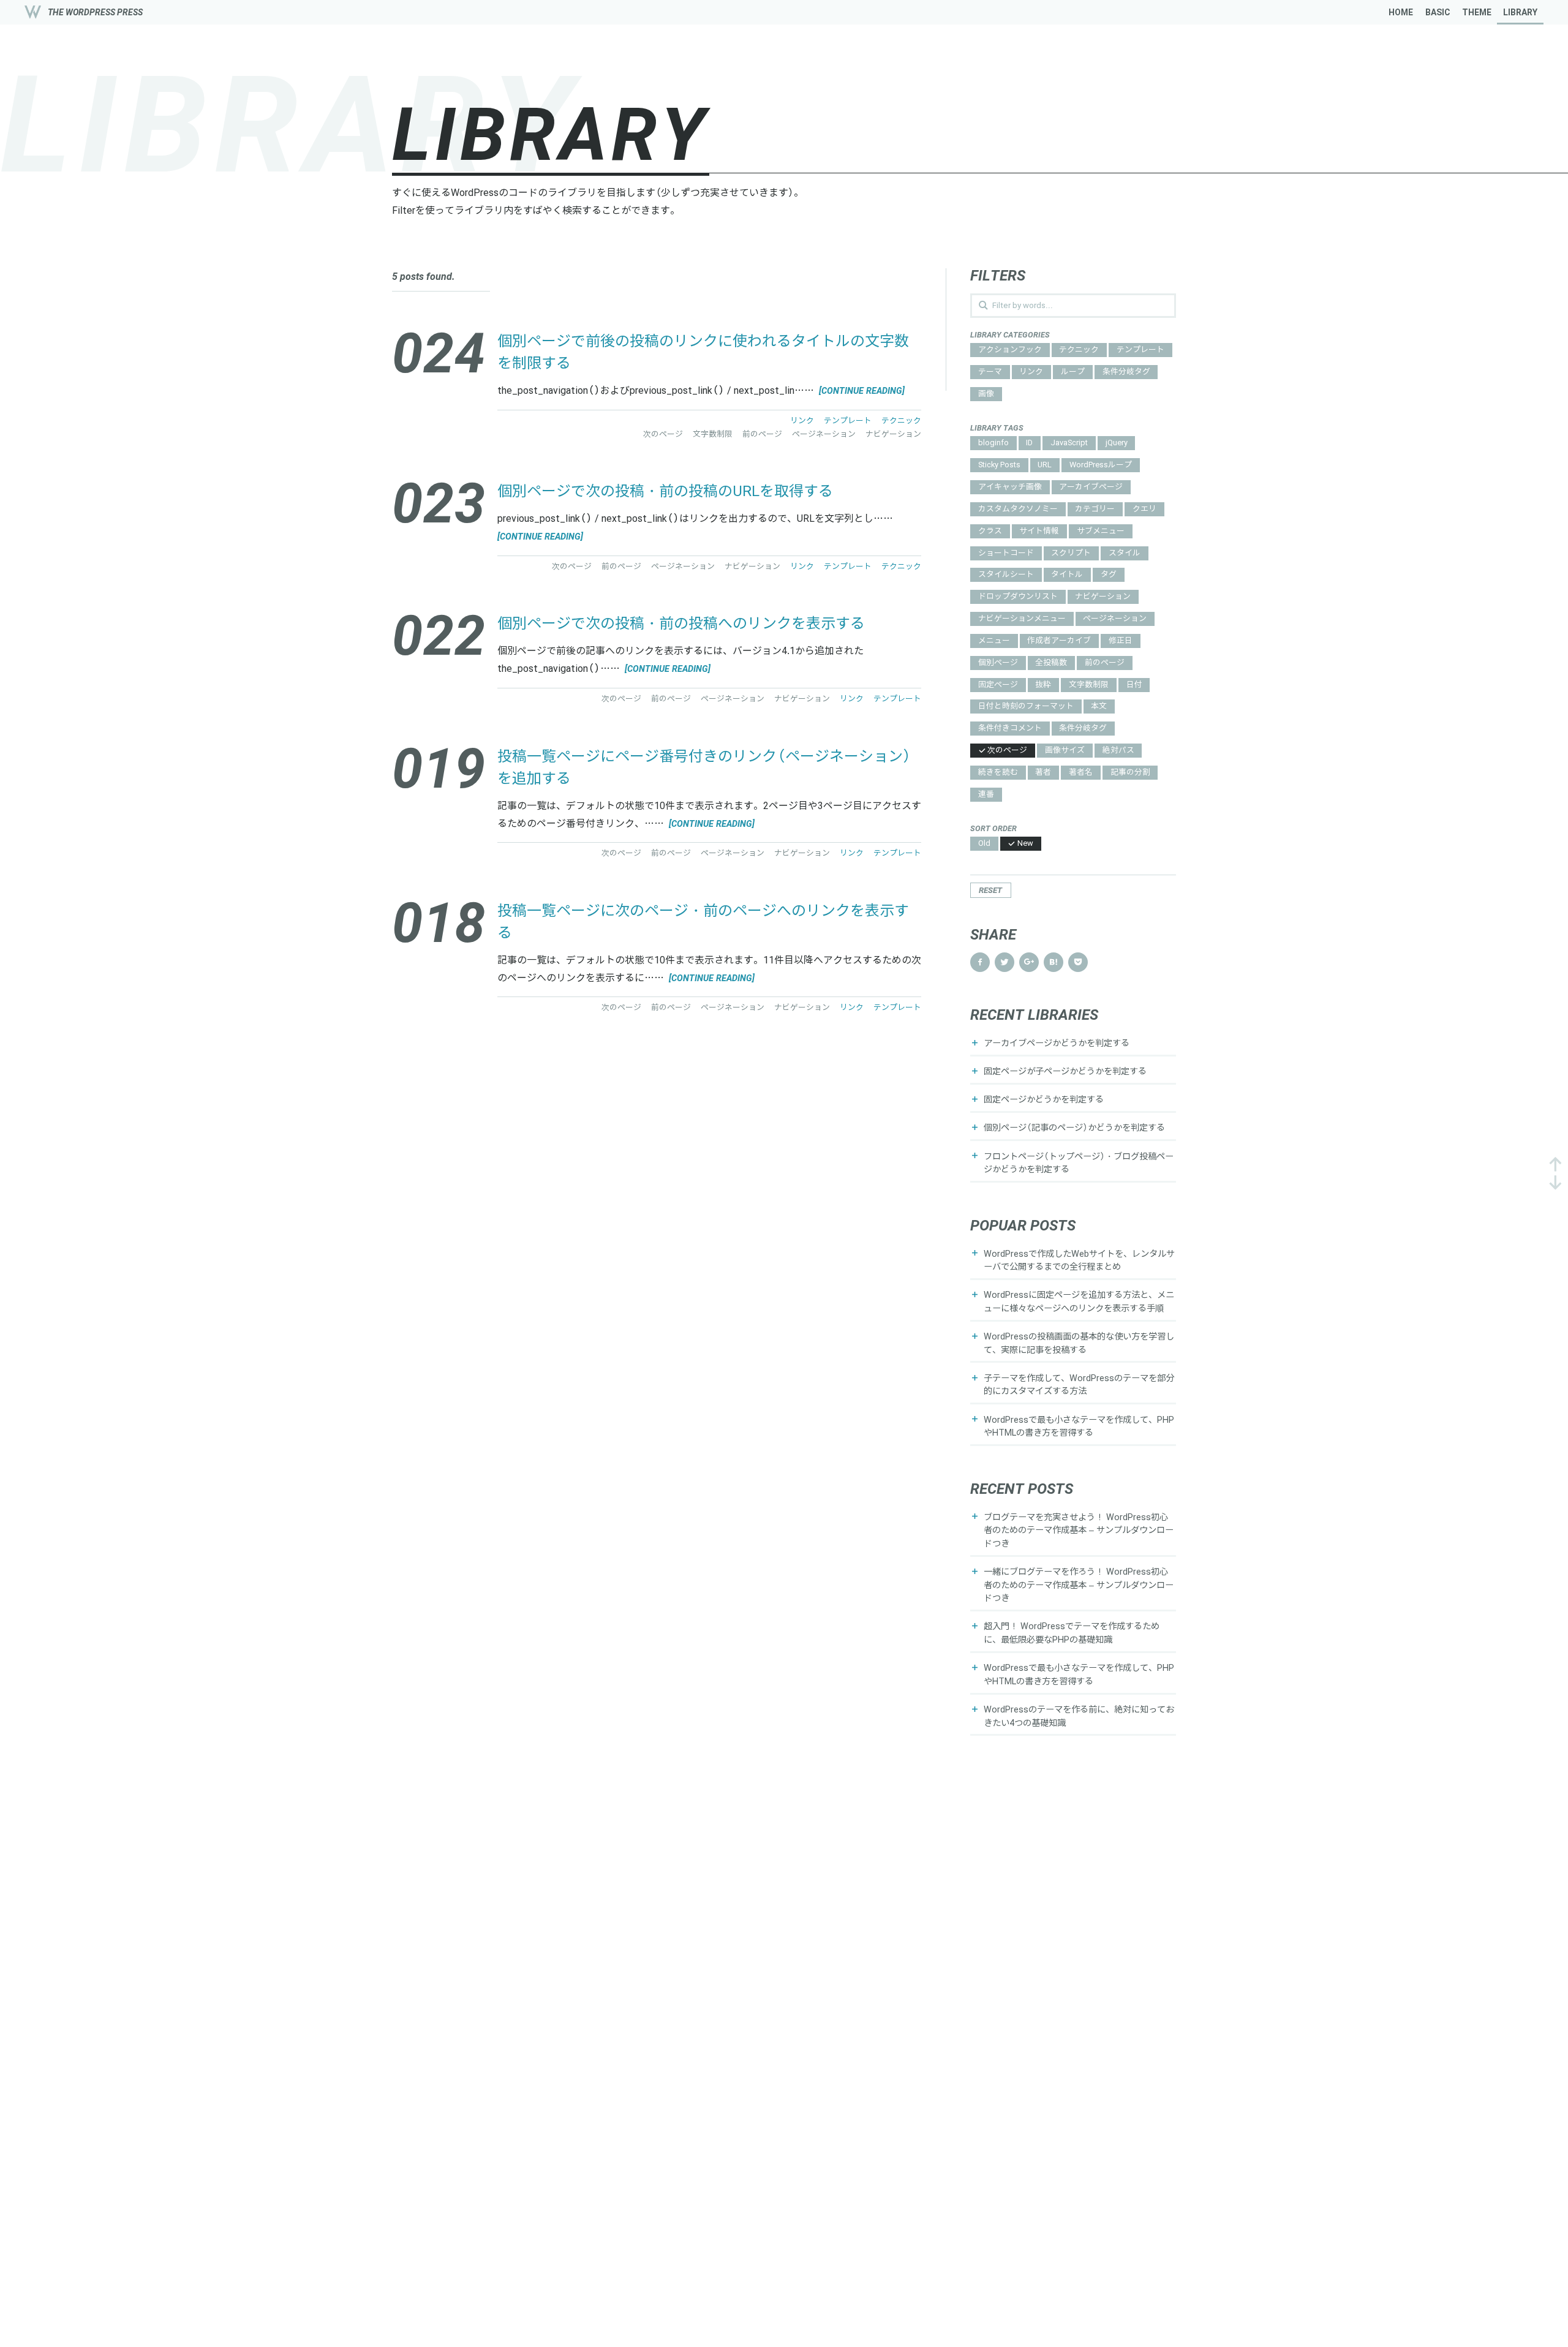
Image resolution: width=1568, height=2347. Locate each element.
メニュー (994, 641)
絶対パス (1118, 751)
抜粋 (1043, 685)
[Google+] (1029, 962)
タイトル (1067, 575)
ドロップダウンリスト (1018, 597)
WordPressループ (1101, 465)
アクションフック (1010, 350)
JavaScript (1069, 443)
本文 (1099, 706)
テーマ (990, 372)
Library (1520, 12)
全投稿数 (1051, 663)
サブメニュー (1101, 531)
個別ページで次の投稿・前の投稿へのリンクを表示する (681, 624)
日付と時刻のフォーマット (1026, 706)
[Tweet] (1005, 962)
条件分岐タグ (1126, 372)
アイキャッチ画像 (1010, 487)
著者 (1043, 773)
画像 (986, 394)
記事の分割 (1130, 773)
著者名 (1081, 773)
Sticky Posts (999, 465)
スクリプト (1071, 553)
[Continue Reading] (861, 391)
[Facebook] (980, 962)
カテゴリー (1095, 509)
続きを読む (998, 773)
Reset (990, 890)
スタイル (1125, 553)
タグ (1109, 575)
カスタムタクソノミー (1018, 509)
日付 (1134, 685)
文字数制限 (1089, 685)
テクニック (1079, 350)
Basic (1438, 12)
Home (1401, 12)
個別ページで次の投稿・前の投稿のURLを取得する (665, 492)
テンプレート (1140, 350)
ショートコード (1006, 553)
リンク (1031, 372)
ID (1029, 443)
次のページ (1007, 751)
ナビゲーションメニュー (1022, 619)
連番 (986, 795)
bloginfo (993, 443)
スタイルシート (1006, 575)
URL (1045, 465)
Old (984, 844)
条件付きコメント (1010, 729)
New (1025, 844)
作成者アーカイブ (1059, 641)
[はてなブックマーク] (1053, 962)
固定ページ (998, 685)
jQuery (1117, 443)
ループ (1073, 372)
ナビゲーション (1103, 597)
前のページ (1105, 663)
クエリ (1144, 509)
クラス (990, 531)
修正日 (1121, 641)
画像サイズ (1065, 751)
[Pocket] (1078, 962)
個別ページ (998, 663)
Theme (1477, 12)
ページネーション (1115, 619)
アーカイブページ (1091, 487)
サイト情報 (1039, 531)
